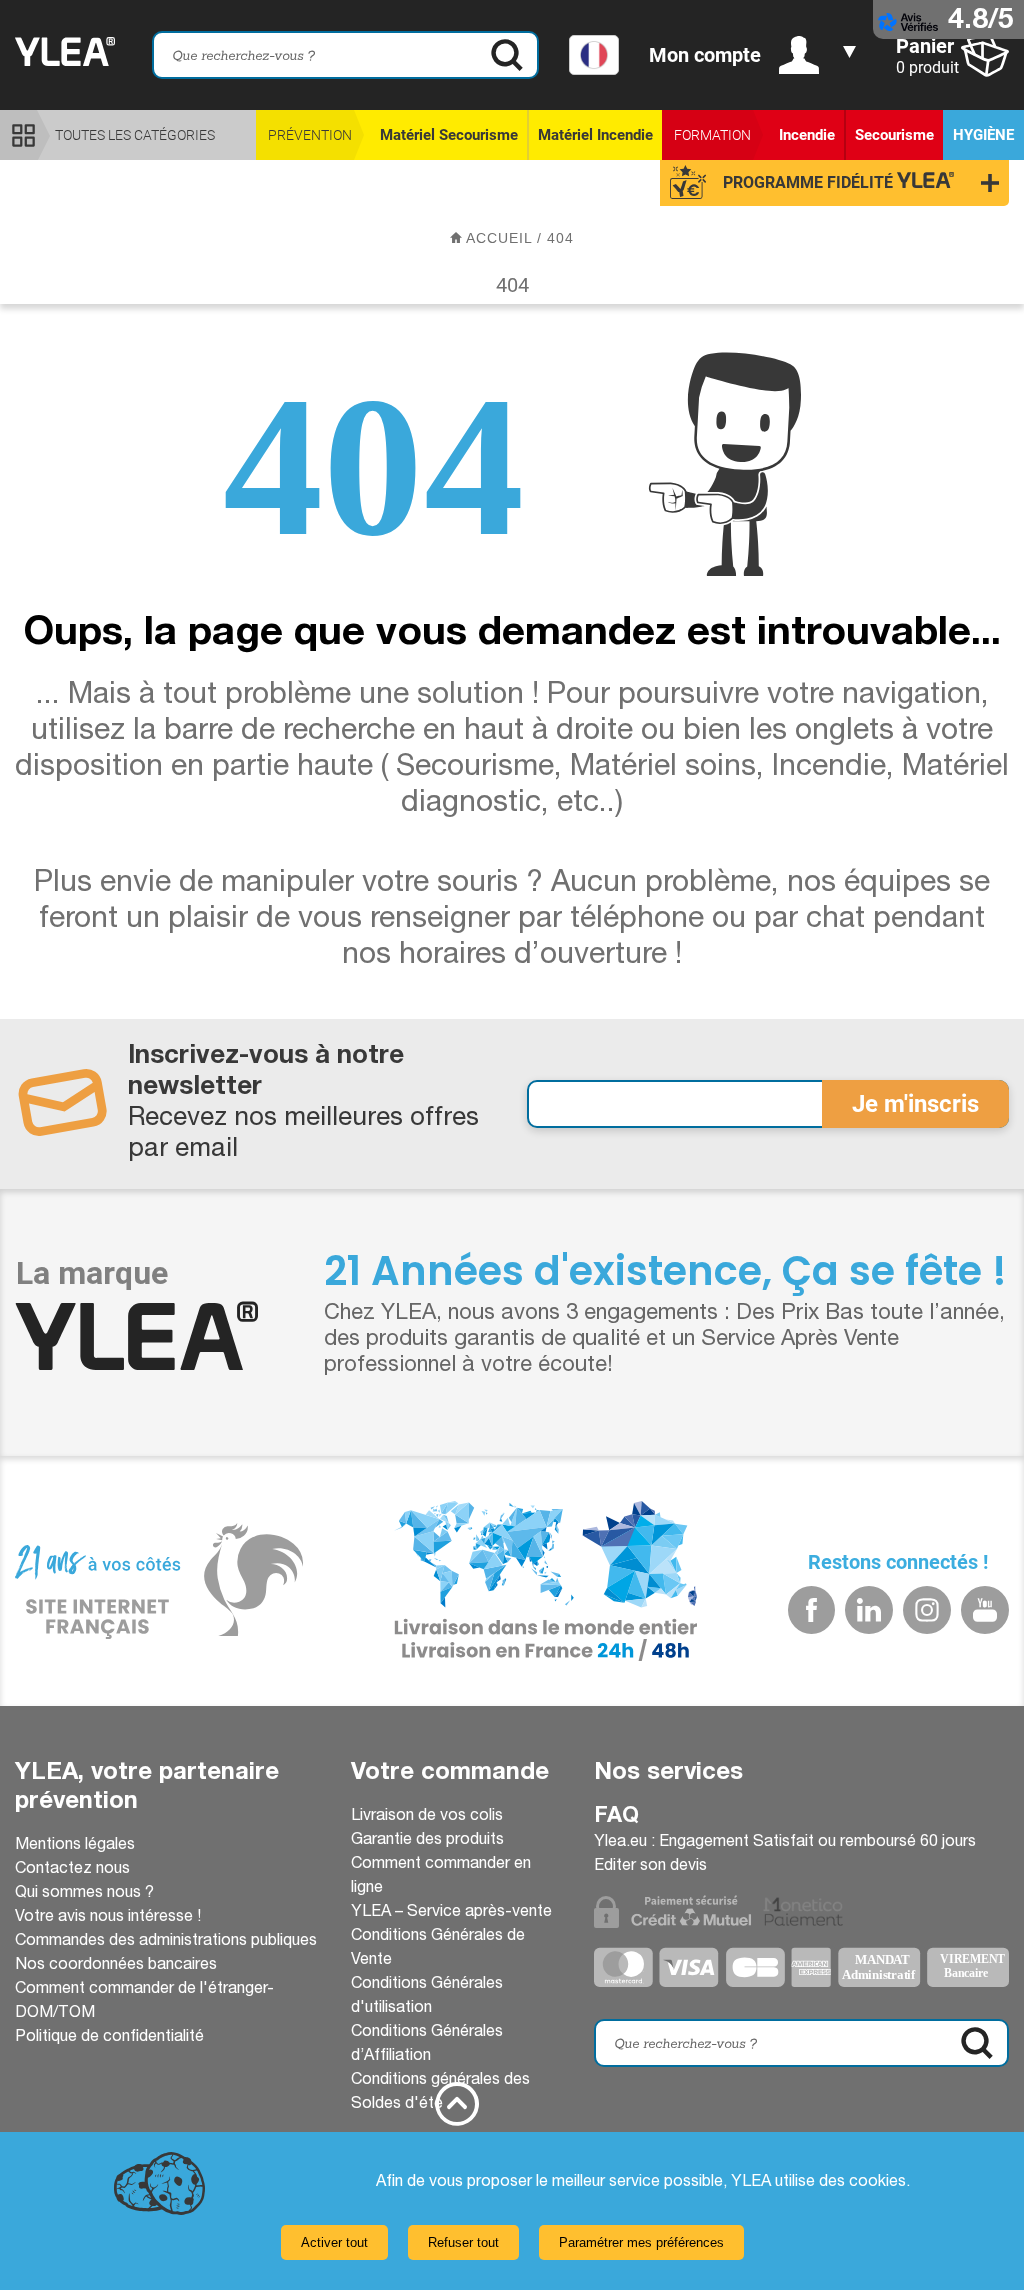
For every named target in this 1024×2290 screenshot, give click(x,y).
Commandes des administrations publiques (166, 1942)
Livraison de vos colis (427, 1817)
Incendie (807, 135)
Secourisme (894, 135)
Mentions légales (75, 1846)
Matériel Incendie (595, 135)
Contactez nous (72, 1870)
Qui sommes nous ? (84, 1894)
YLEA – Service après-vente (451, 1913)
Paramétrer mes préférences (641, 2242)
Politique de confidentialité (109, 2038)
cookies (877, 2183)
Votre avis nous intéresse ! (108, 1918)
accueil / (504, 238)
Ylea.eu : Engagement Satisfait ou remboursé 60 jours (785, 1843)
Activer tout (334, 2242)
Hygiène (983, 135)
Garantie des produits (427, 1841)
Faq (616, 1817)
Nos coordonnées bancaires (116, 1966)
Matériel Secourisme (449, 135)
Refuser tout (463, 2242)
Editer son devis (650, 1867)
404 (560, 238)
